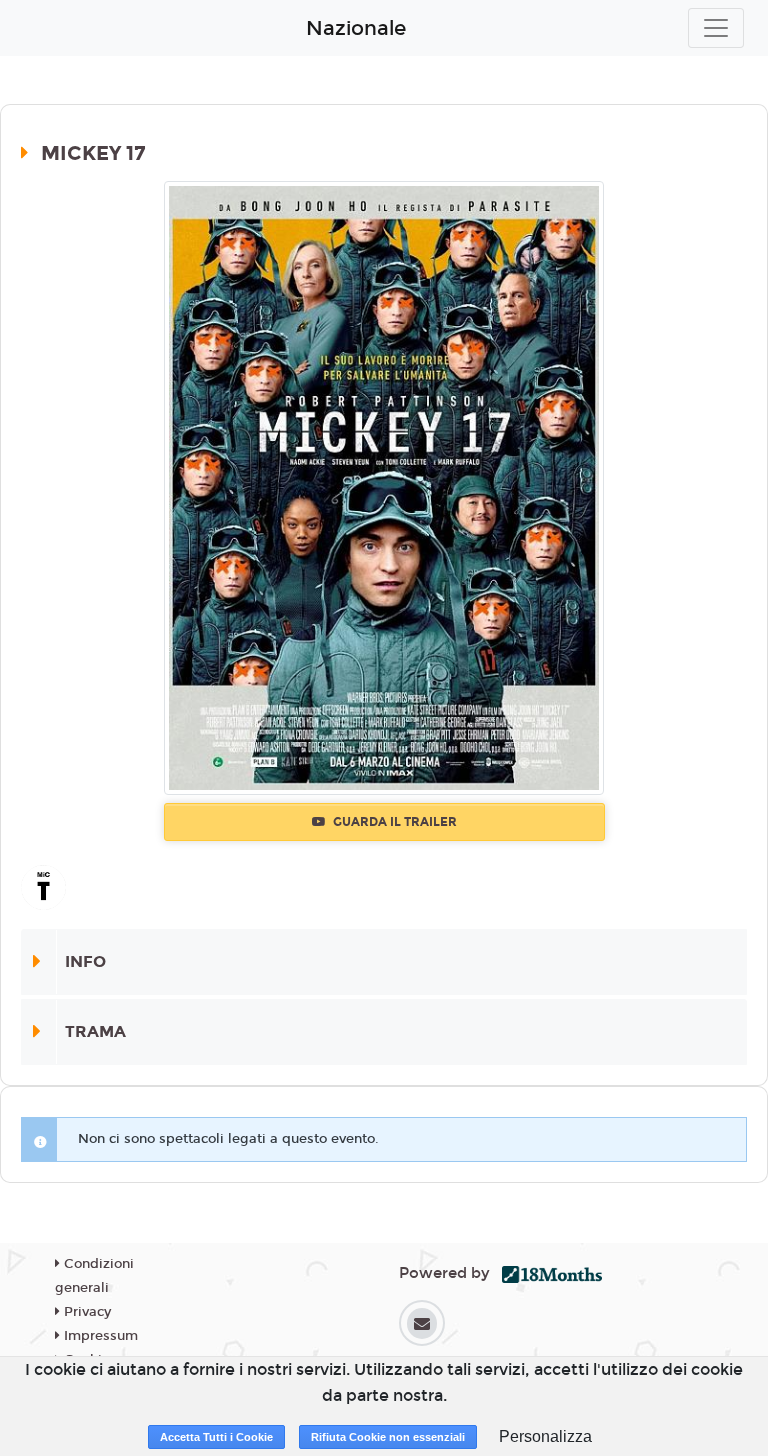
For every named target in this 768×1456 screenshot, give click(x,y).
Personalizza (545, 1436)
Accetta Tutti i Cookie (216, 1437)
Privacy (85, 1312)
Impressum (99, 1336)
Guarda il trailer (393, 822)
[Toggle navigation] (716, 28)
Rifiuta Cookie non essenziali (388, 1437)
